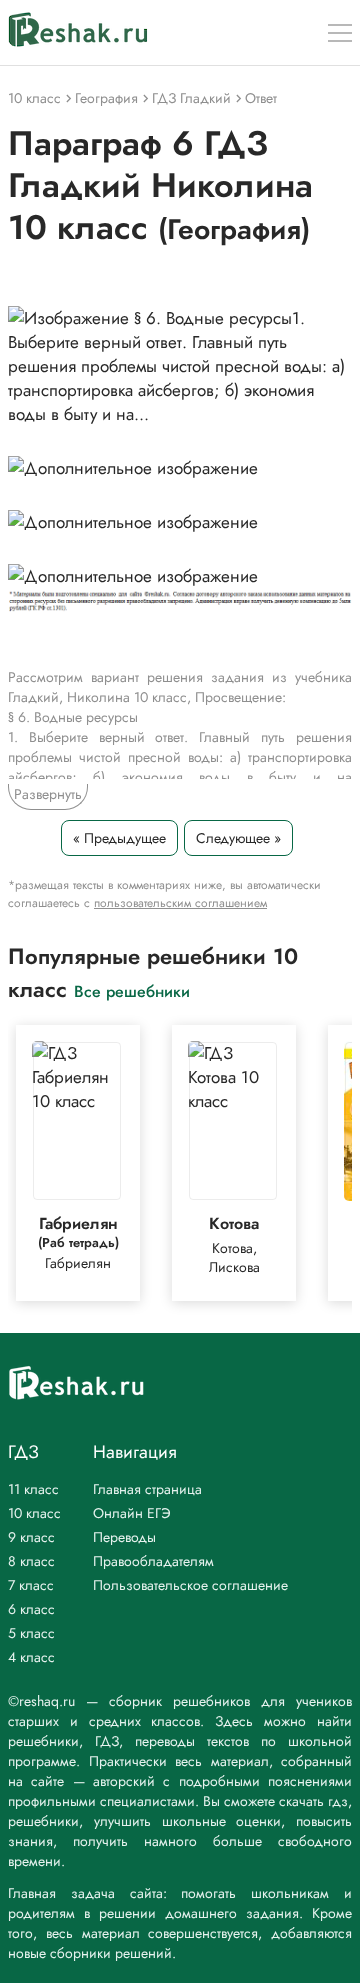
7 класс (31, 1585)
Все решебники (132, 990)
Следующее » (238, 838)
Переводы (124, 1537)
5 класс (31, 1633)
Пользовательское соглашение (190, 1585)
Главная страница (147, 1489)
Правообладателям (153, 1561)
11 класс (33, 1489)
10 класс (34, 1513)
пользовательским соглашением (180, 903)
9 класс (31, 1537)
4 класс (31, 1657)
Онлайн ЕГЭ (132, 1513)
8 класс (31, 1561)
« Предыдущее (119, 838)
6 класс (31, 1609)
